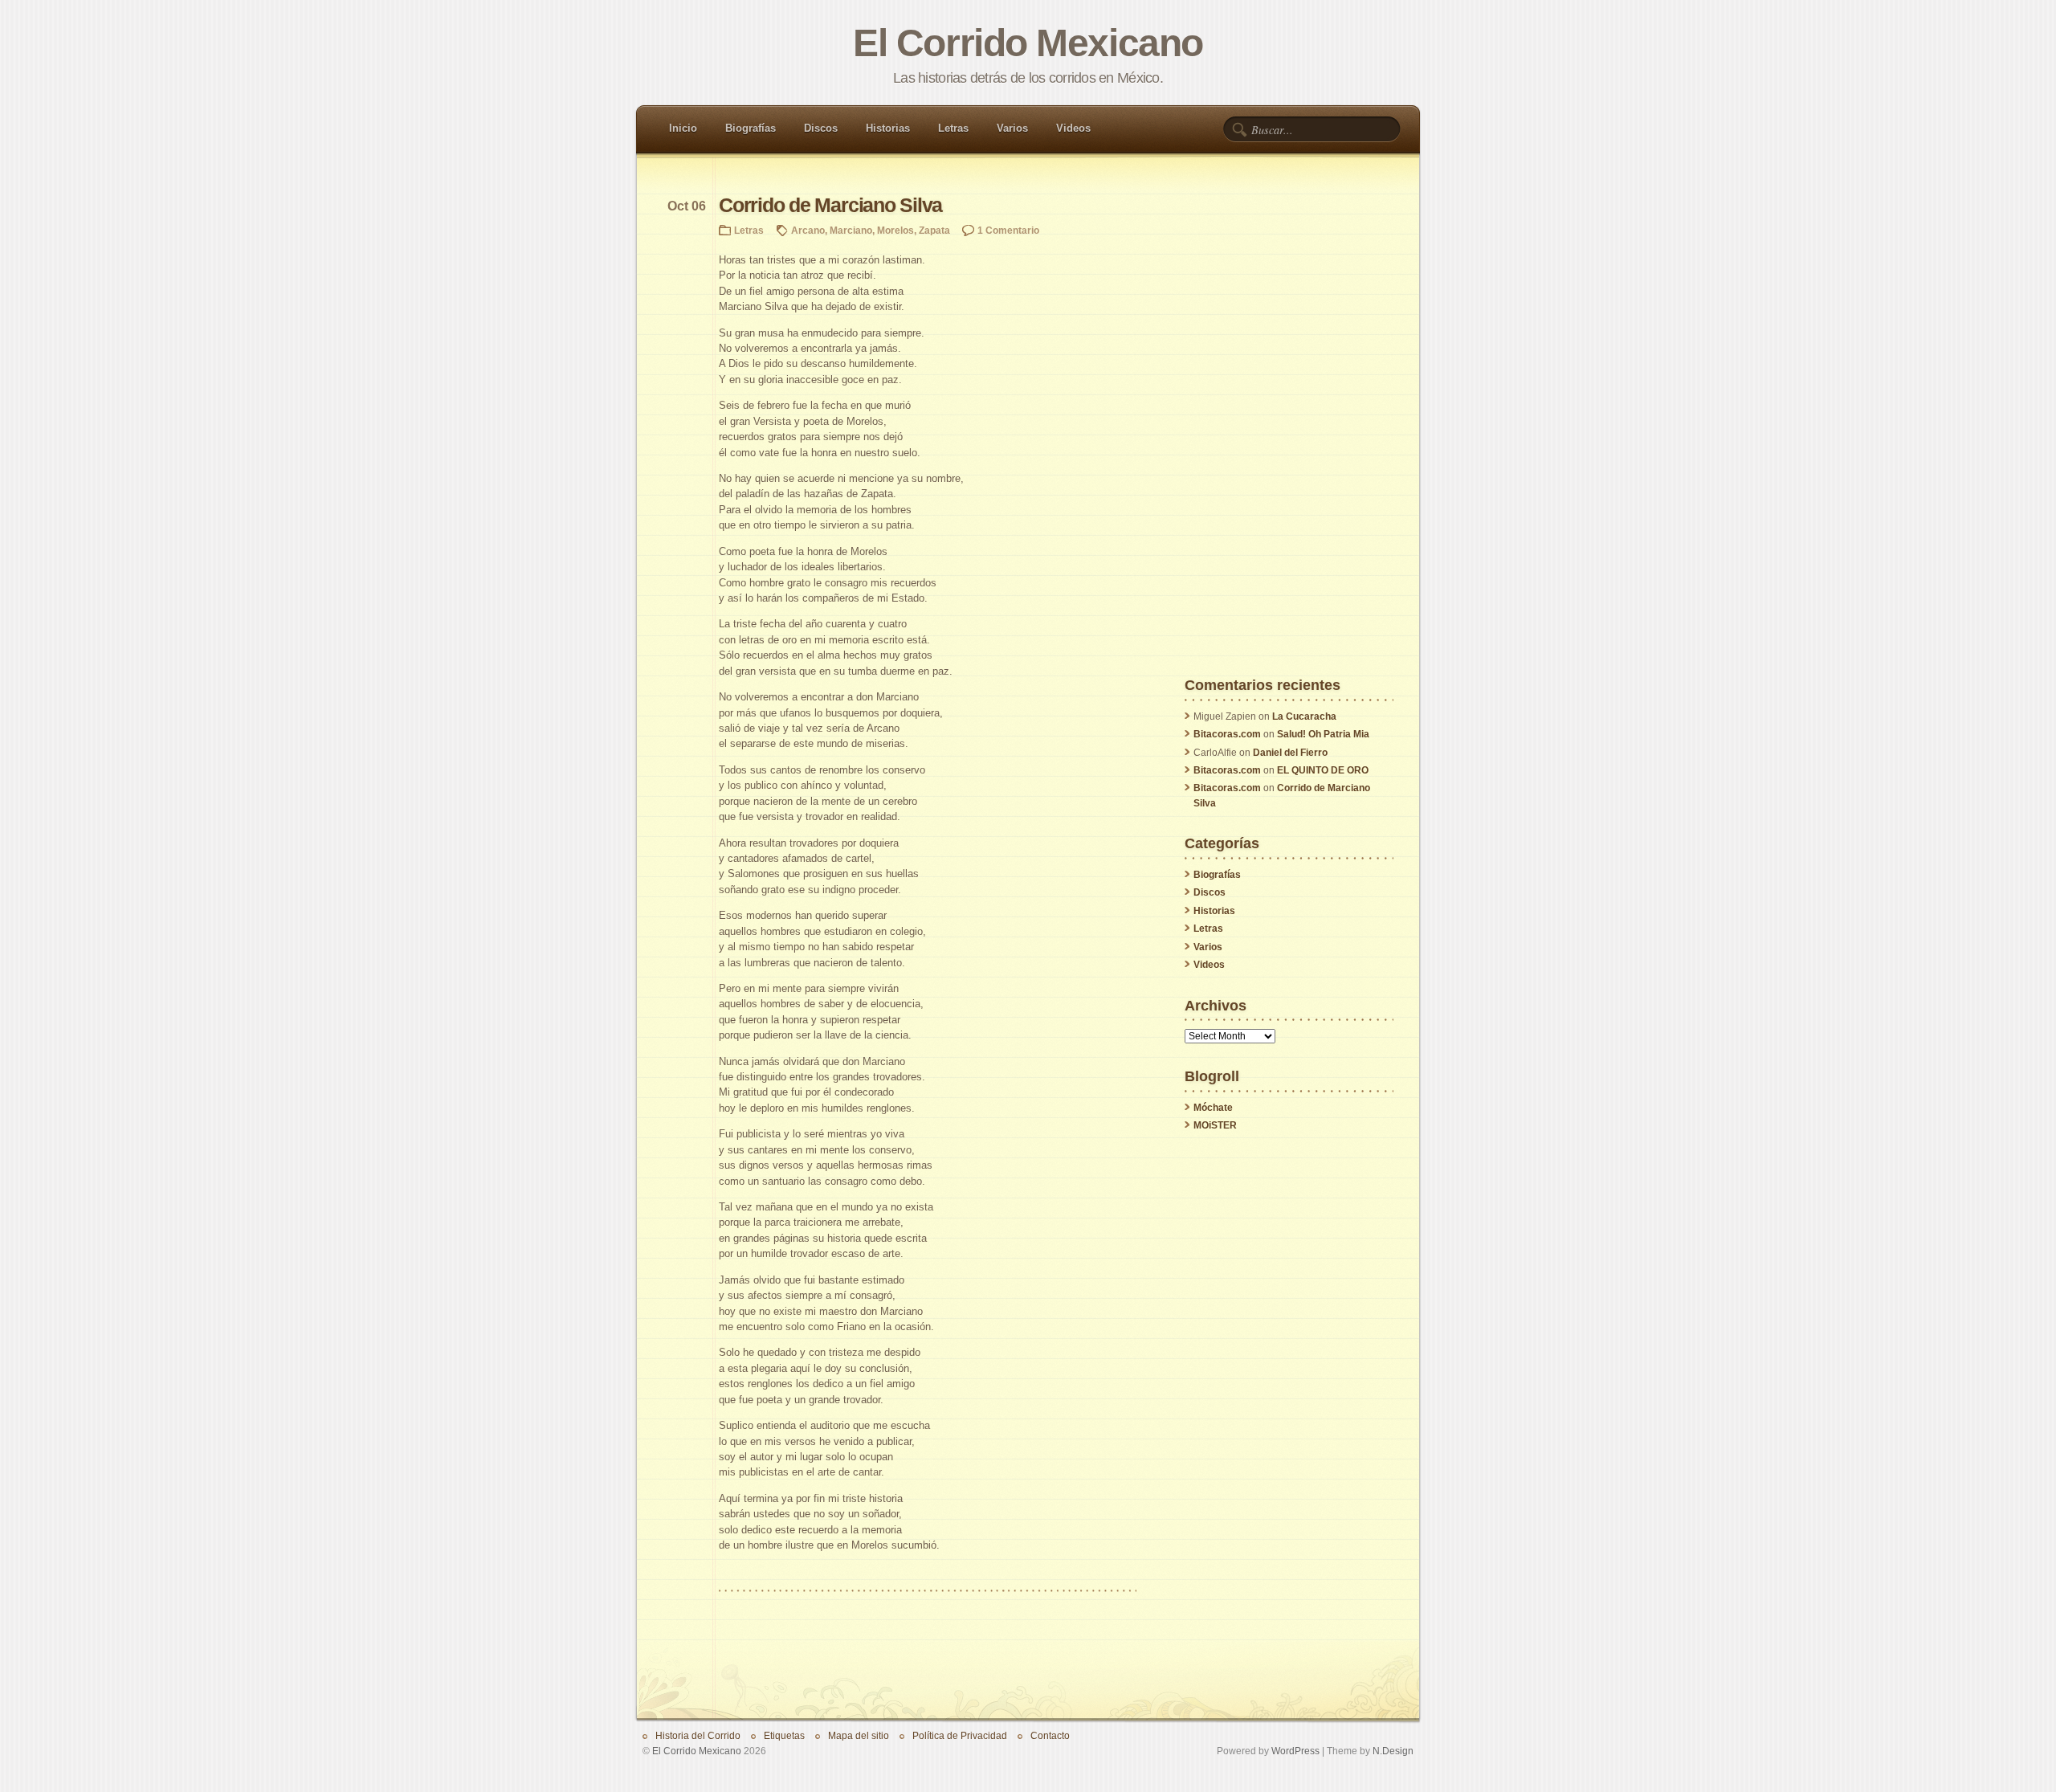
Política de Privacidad (960, 1735)
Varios (1012, 128)
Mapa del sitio (859, 1735)
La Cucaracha (1304, 716)
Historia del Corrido (698, 1735)
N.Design (1393, 1751)
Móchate (1213, 1108)
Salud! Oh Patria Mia (1323, 734)
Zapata (934, 230)
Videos (1073, 128)
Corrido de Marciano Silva (830, 205)
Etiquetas (784, 1735)
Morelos (895, 230)
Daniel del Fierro (1290, 753)
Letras (953, 128)
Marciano (851, 230)
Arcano (808, 230)
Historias (888, 128)
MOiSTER (1215, 1125)
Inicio (683, 128)
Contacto (1050, 1735)
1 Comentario (1008, 230)
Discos (821, 128)
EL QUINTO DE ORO (1323, 770)
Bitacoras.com (1227, 734)
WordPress (1295, 1751)
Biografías (751, 128)
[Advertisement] (1289, 437)
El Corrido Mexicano (1028, 43)
